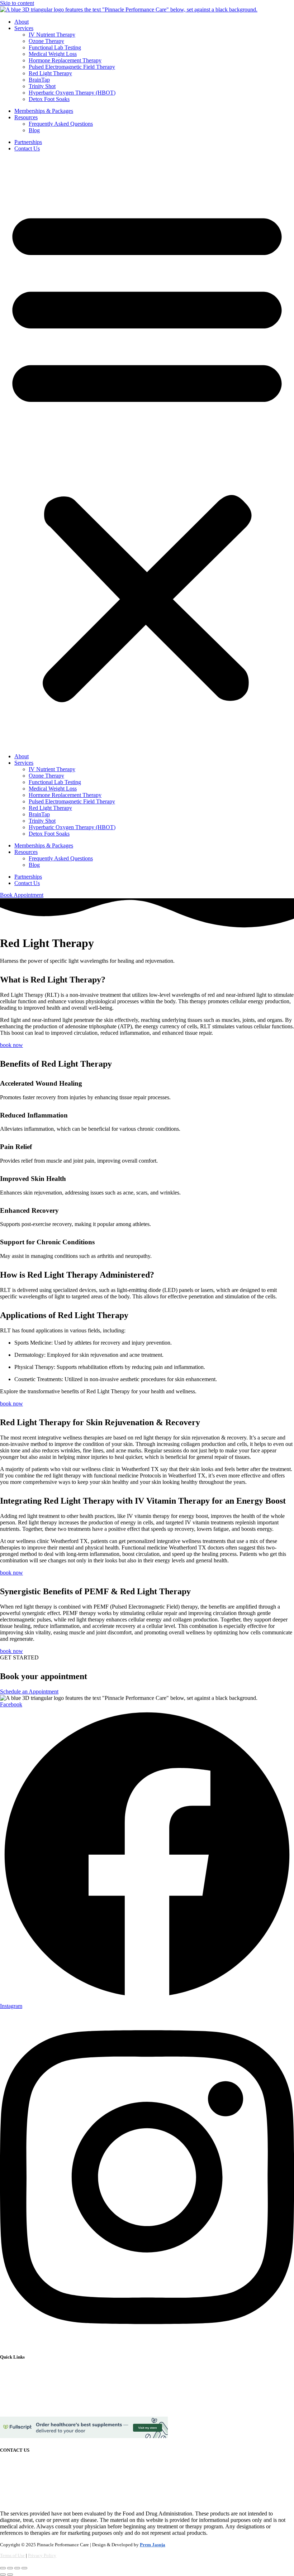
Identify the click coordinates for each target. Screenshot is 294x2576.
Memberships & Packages (44, 111)
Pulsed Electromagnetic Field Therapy (72, 67)
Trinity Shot (42, 86)
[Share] (17, 2568)
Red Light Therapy (50, 73)
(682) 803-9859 (31, 2495)
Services (24, 28)
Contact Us (27, 148)
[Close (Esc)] (24, 2568)
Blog (34, 130)
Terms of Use (12, 2555)
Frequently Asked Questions (61, 124)
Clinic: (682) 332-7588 (26, 2488)
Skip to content (17, 3)
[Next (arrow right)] (10, 2575)
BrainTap (39, 80)
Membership (14, 2395)
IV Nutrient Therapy (52, 35)
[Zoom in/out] (3, 2568)
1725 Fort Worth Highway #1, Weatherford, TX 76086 (62, 2464)
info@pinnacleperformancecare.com (41, 2476)
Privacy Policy (42, 2555)
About (22, 22)
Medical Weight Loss (53, 54)
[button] (147, 452)
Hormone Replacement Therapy (65, 60)
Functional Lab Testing (55, 47)
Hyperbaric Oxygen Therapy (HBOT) (72, 93)
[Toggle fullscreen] (10, 2568)
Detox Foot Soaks (49, 99)
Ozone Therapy (46, 41)
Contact (9, 2407)
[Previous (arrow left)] (3, 2575)
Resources (26, 117)
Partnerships (28, 142)
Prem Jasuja (153, 2545)
